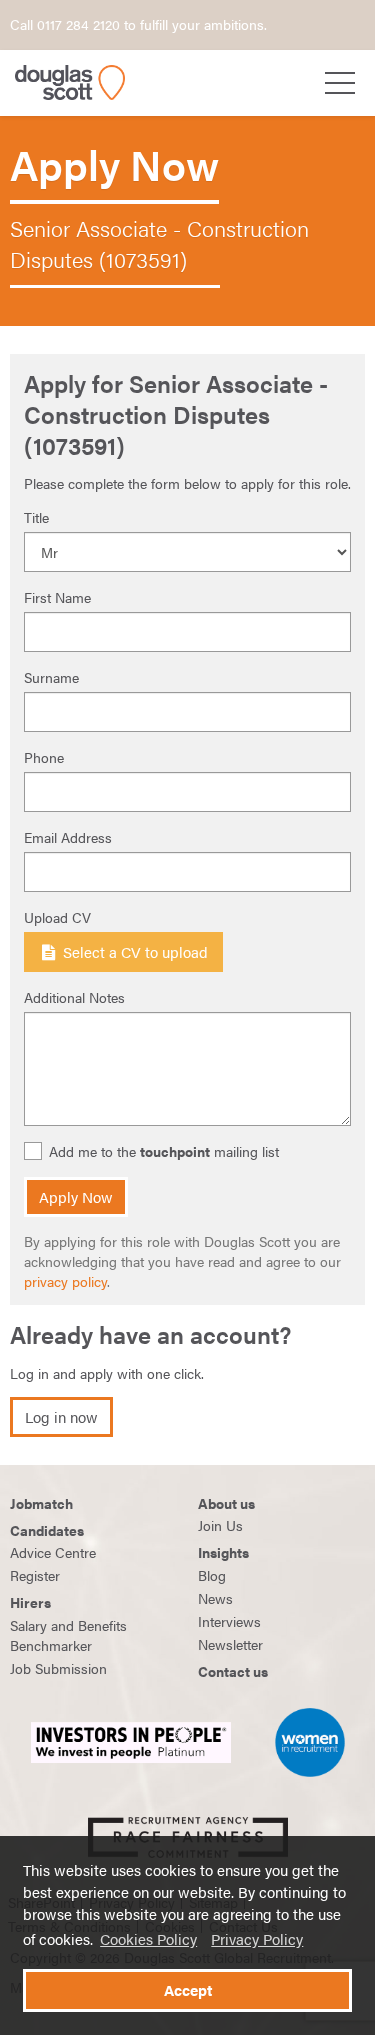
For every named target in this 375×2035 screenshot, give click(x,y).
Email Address (68, 837)
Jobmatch (41, 1503)
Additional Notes (74, 997)
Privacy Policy (257, 1939)
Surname (51, 677)
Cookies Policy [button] (148, 1939)
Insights (223, 1552)
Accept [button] (188, 1990)
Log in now (61, 1417)
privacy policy (65, 1281)
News (215, 1598)
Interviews (229, 1621)
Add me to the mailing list (164, 1151)
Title (36, 517)
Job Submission (58, 1668)
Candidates (47, 1530)
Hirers (30, 1602)
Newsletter (230, 1644)
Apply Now (76, 1197)
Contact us (233, 1671)
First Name (57, 597)
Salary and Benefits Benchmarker (68, 1635)
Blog (212, 1575)
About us (226, 1503)
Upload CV (57, 917)
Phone (44, 757)
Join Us (220, 1525)
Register (35, 1575)
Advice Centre (53, 1552)
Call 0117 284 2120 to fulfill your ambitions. (138, 24)
